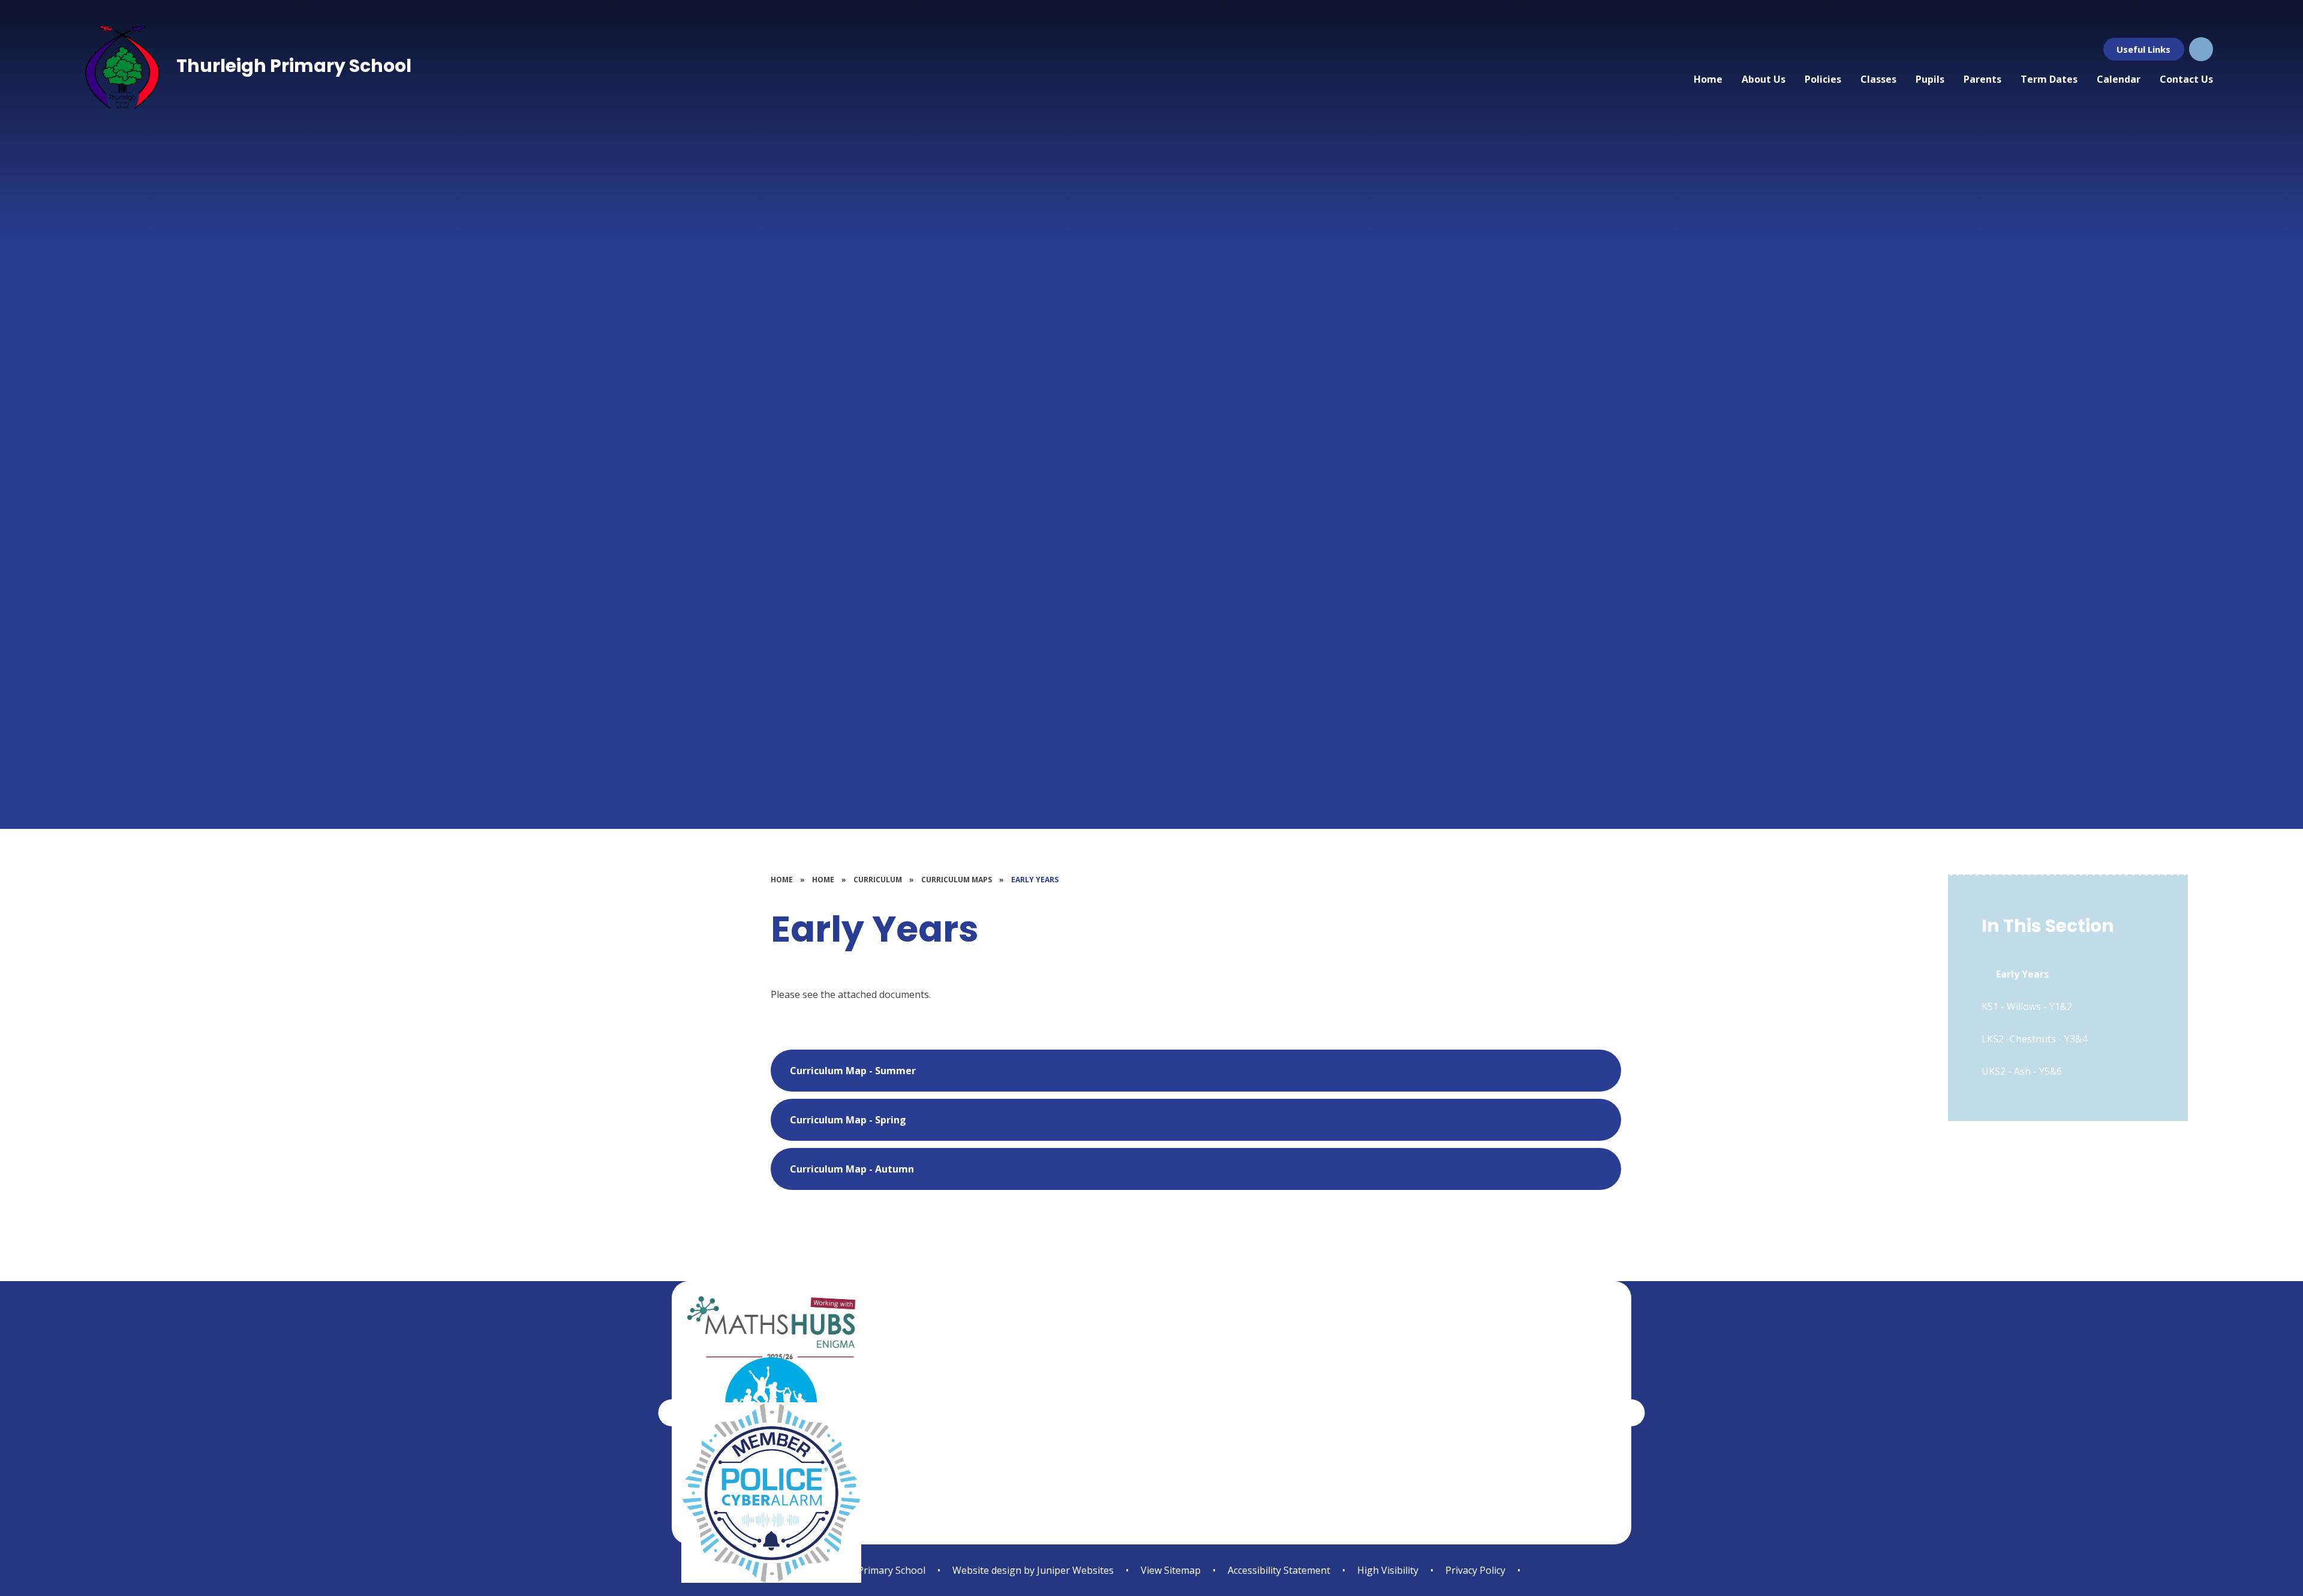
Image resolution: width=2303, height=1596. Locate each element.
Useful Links (2143, 49)
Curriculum (878, 880)
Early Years (1035, 880)
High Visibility (1388, 1570)
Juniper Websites (1074, 1570)
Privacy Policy (1475, 1570)
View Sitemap (1171, 1570)
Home (782, 880)
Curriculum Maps (957, 880)
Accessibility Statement (1279, 1570)
